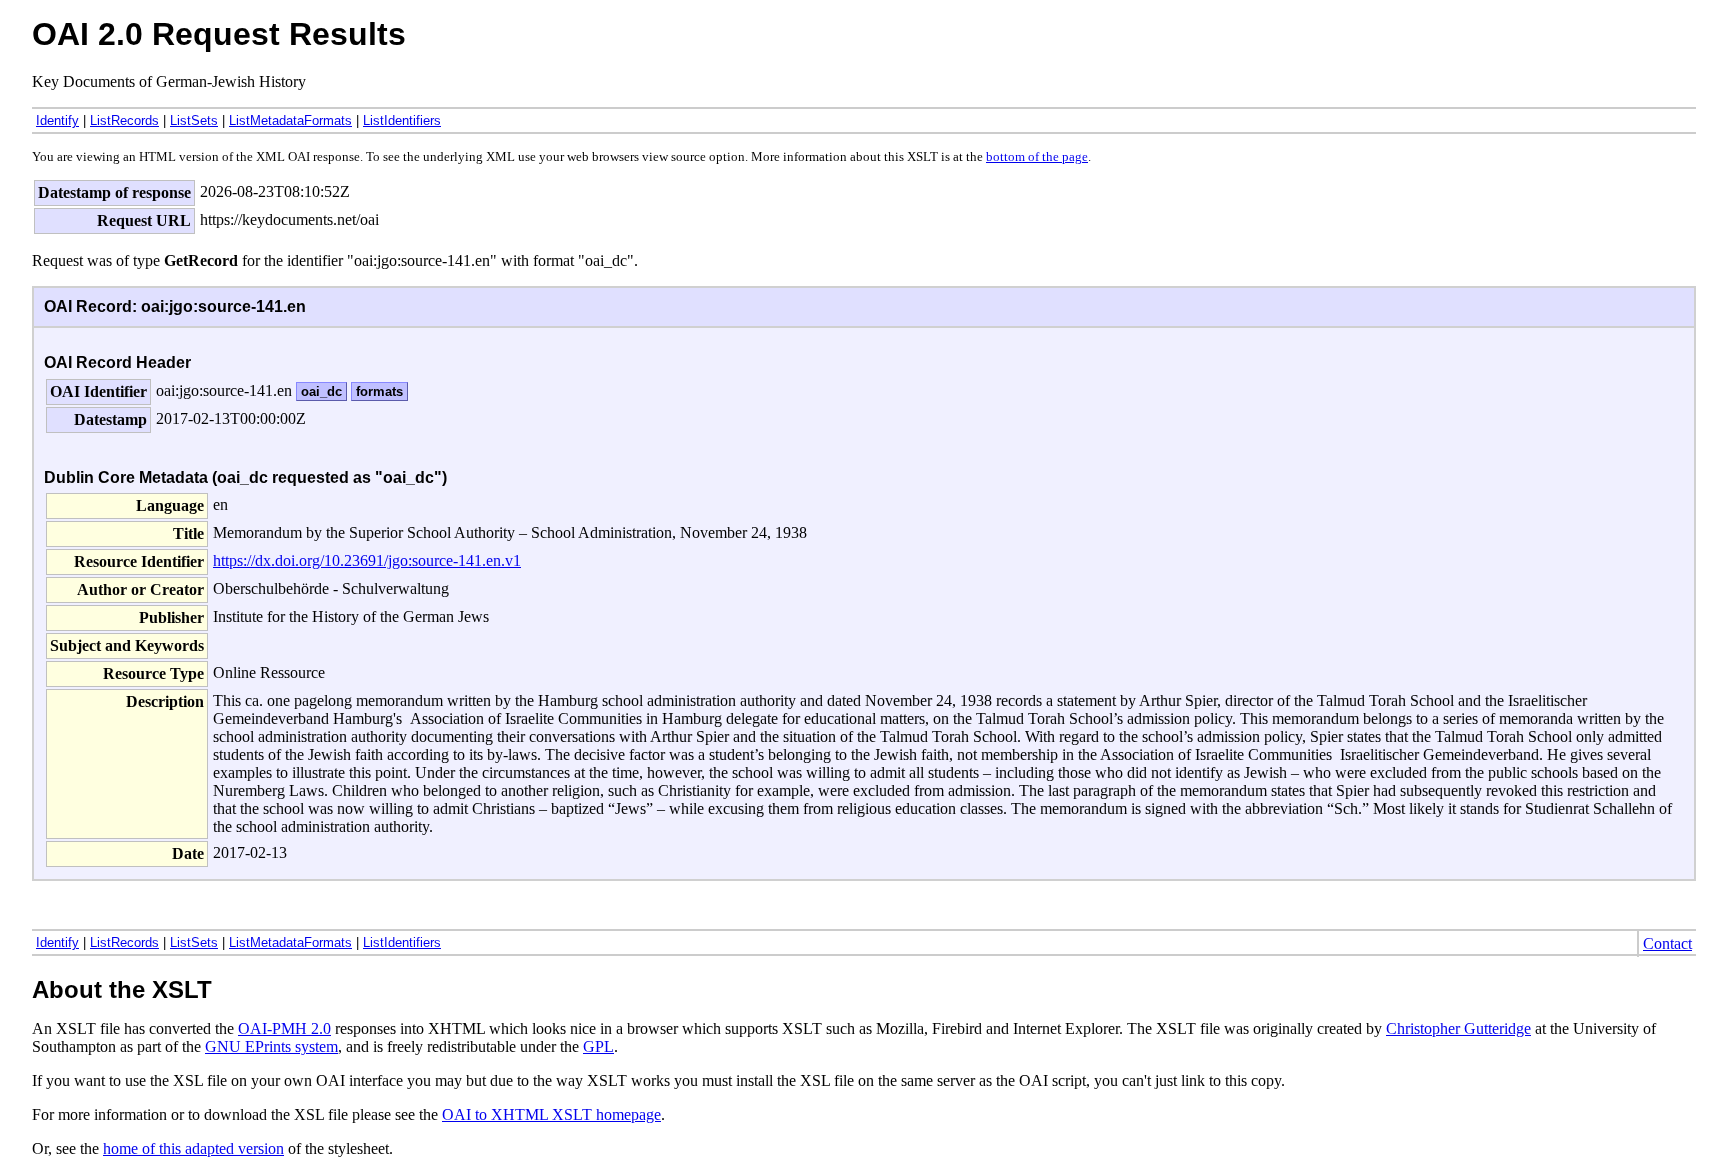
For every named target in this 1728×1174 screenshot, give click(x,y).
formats (379, 391)
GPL (598, 1046)
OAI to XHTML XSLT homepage (551, 1114)
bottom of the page (1037, 157)
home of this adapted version (193, 1148)
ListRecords (124, 120)
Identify (57, 120)
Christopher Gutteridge (1458, 1028)
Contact (1667, 943)
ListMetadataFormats (290, 120)
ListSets (194, 120)
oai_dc (321, 391)
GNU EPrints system (271, 1046)
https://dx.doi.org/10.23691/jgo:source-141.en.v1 (367, 560)
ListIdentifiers (402, 120)
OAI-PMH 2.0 (284, 1028)
